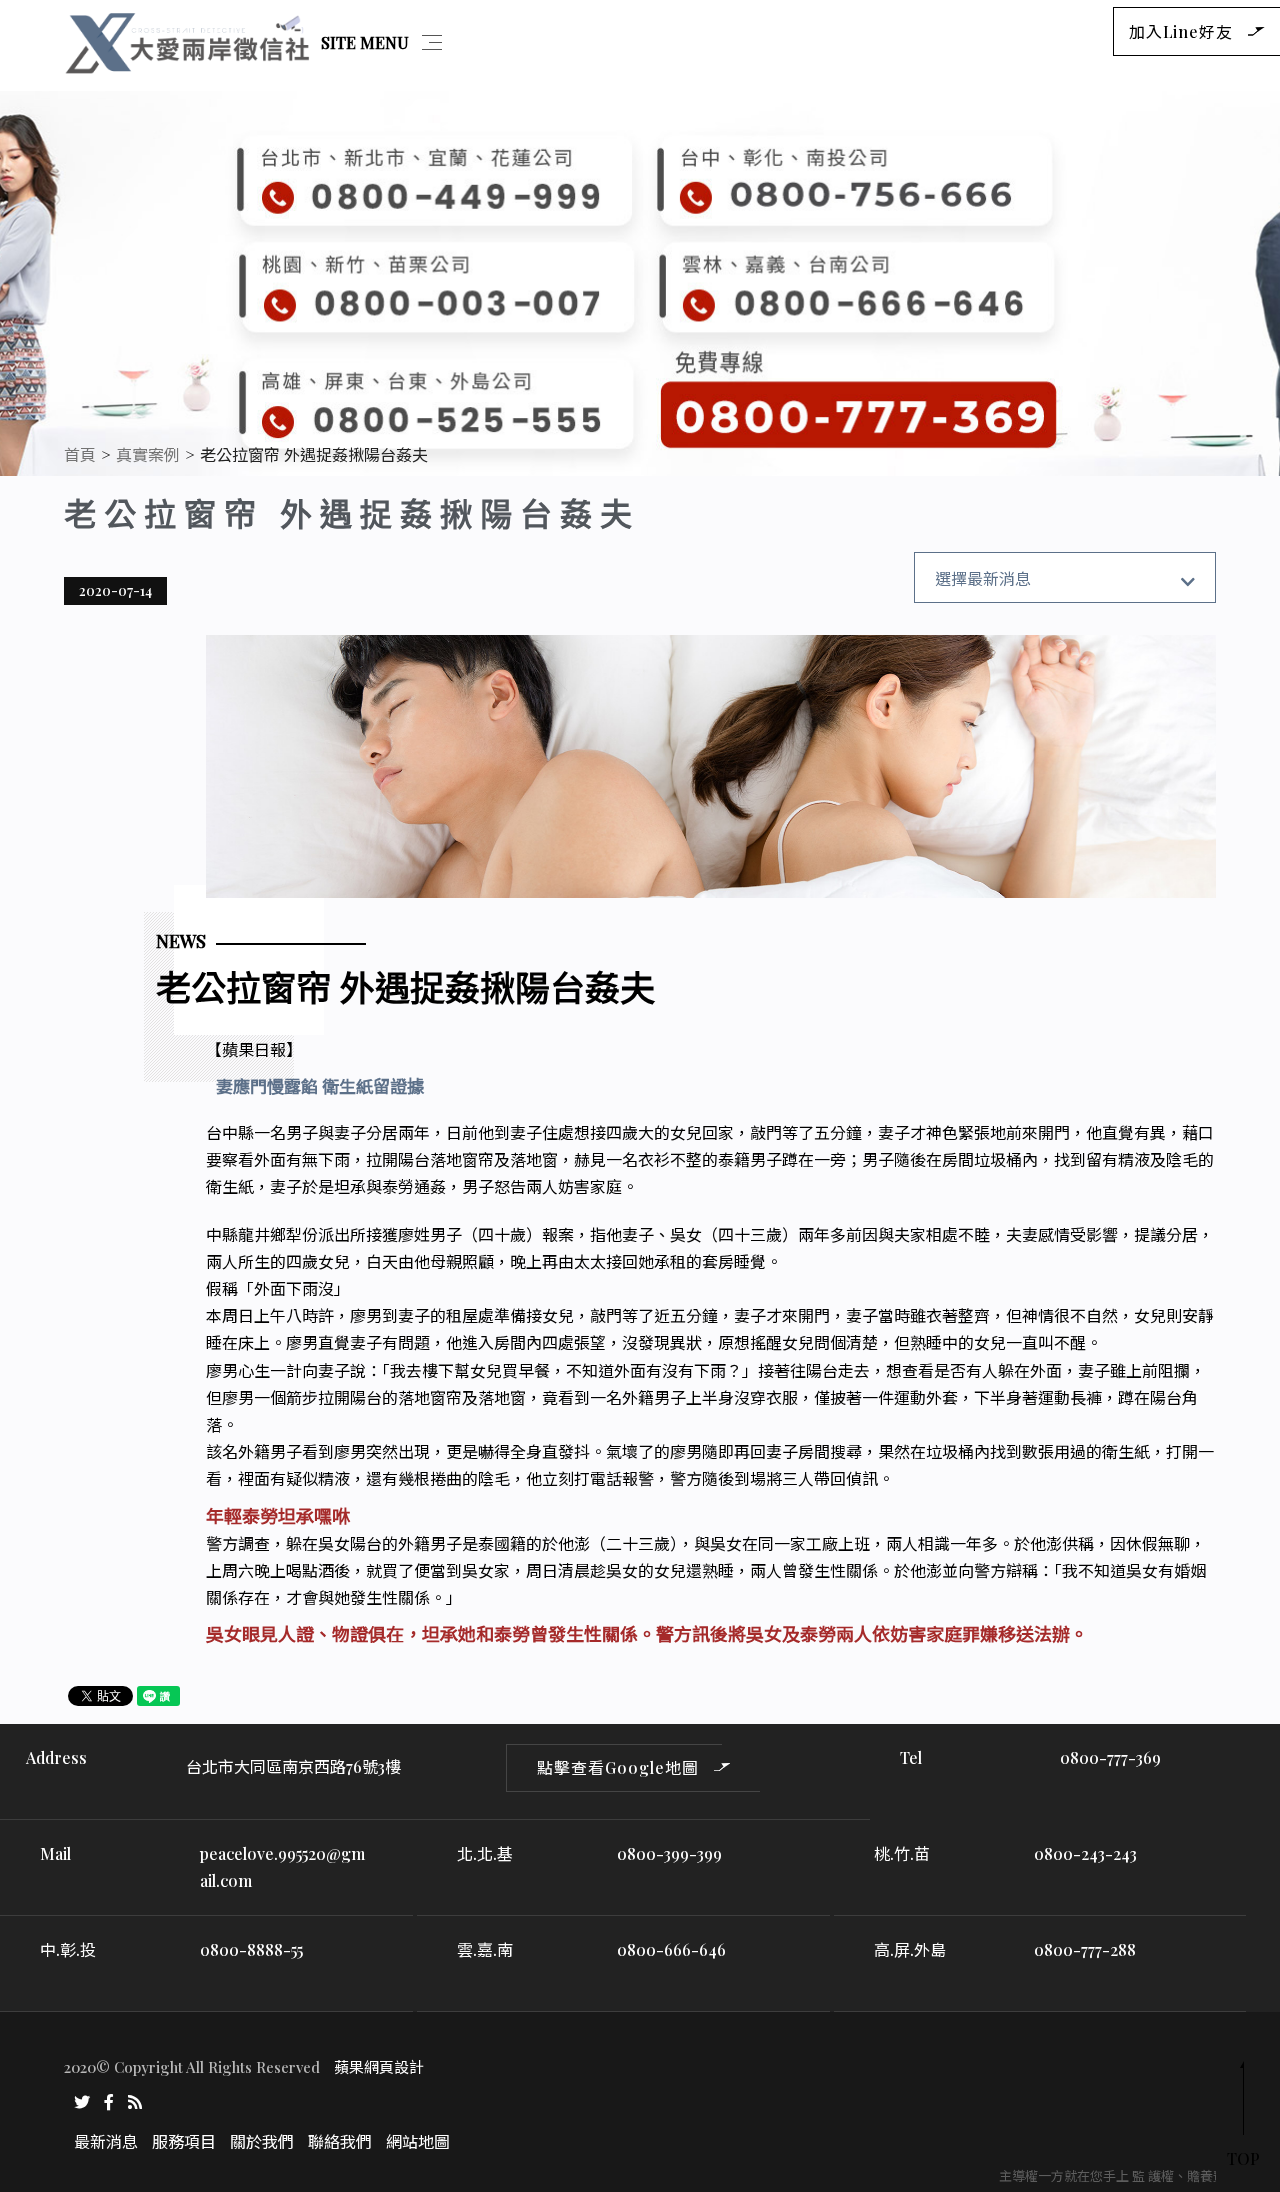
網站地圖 (418, 2141)
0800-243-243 (1085, 1853)
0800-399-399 (669, 1853)
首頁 (80, 454)
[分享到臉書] (109, 2099)
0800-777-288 (1085, 1949)
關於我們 (262, 2141)
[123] (640, 283)
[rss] (135, 2099)
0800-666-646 (671, 1949)
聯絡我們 (340, 2141)
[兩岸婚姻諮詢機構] (189, 40)
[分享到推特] (82, 2099)
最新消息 (106, 2141)
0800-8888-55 (251, 1949)
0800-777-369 (1110, 1757)
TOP (1243, 2158)
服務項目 (184, 2141)
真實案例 (148, 454)
